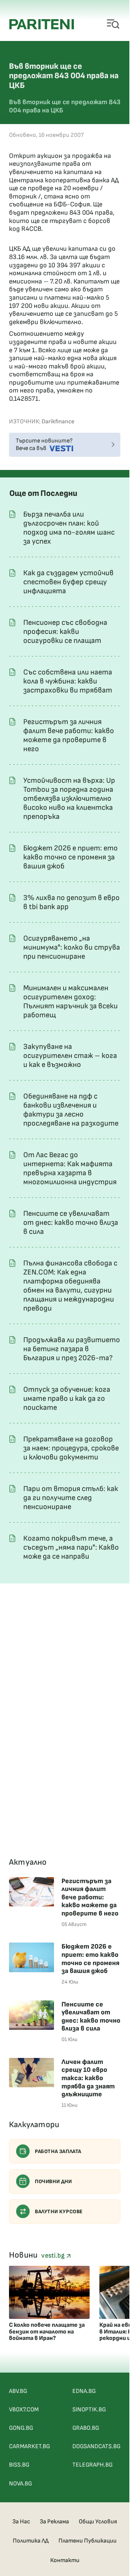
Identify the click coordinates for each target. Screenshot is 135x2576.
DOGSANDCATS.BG (96, 2446)
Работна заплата (58, 2151)
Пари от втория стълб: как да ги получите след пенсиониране (71, 1498)
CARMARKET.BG (29, 2446)
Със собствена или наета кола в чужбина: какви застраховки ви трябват (68, 681)
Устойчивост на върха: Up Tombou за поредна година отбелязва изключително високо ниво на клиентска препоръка (69, 799)
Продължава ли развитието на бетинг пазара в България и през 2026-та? (72, 1349)
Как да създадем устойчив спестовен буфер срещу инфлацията (68, 582)
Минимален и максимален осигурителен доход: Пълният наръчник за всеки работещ (70, 1002)
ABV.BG (18, 2391)
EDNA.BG (84, 2391)
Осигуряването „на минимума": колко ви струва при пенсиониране (72, 947)
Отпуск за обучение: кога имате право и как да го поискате (67, 1399)
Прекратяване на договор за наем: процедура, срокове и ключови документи (71, 1448)
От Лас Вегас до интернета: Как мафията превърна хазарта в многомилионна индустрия (70, 1168)
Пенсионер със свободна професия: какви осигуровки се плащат (65, 632)
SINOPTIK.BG (89, 2410)
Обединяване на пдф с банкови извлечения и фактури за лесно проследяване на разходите (71, 1110)
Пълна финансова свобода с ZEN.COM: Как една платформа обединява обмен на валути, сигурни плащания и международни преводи (70, 1286)
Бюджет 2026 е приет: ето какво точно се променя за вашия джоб (70, 857)
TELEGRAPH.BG (92, 2465)
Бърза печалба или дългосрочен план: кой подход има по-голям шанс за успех (69, 528)
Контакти (65, 2560)
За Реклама (54, 2522)
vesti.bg (54, 2256)
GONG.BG (21, 2428)
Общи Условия (98, 2522)
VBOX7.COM (24, 2410)
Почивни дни (53, 2181)
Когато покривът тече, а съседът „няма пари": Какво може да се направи (71, 1547)
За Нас (21, 2522)
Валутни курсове (59, 2212)
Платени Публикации (88, 2541)
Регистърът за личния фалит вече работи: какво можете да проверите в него (69, 735)
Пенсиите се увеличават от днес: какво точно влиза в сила (71, 1223)
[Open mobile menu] (113, 24)
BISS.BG (19, 2465)
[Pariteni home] (42, 24)
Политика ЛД (31, 2541)
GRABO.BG (86, 2428)
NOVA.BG (20, 2484)
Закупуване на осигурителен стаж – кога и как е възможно (70, 1056)
